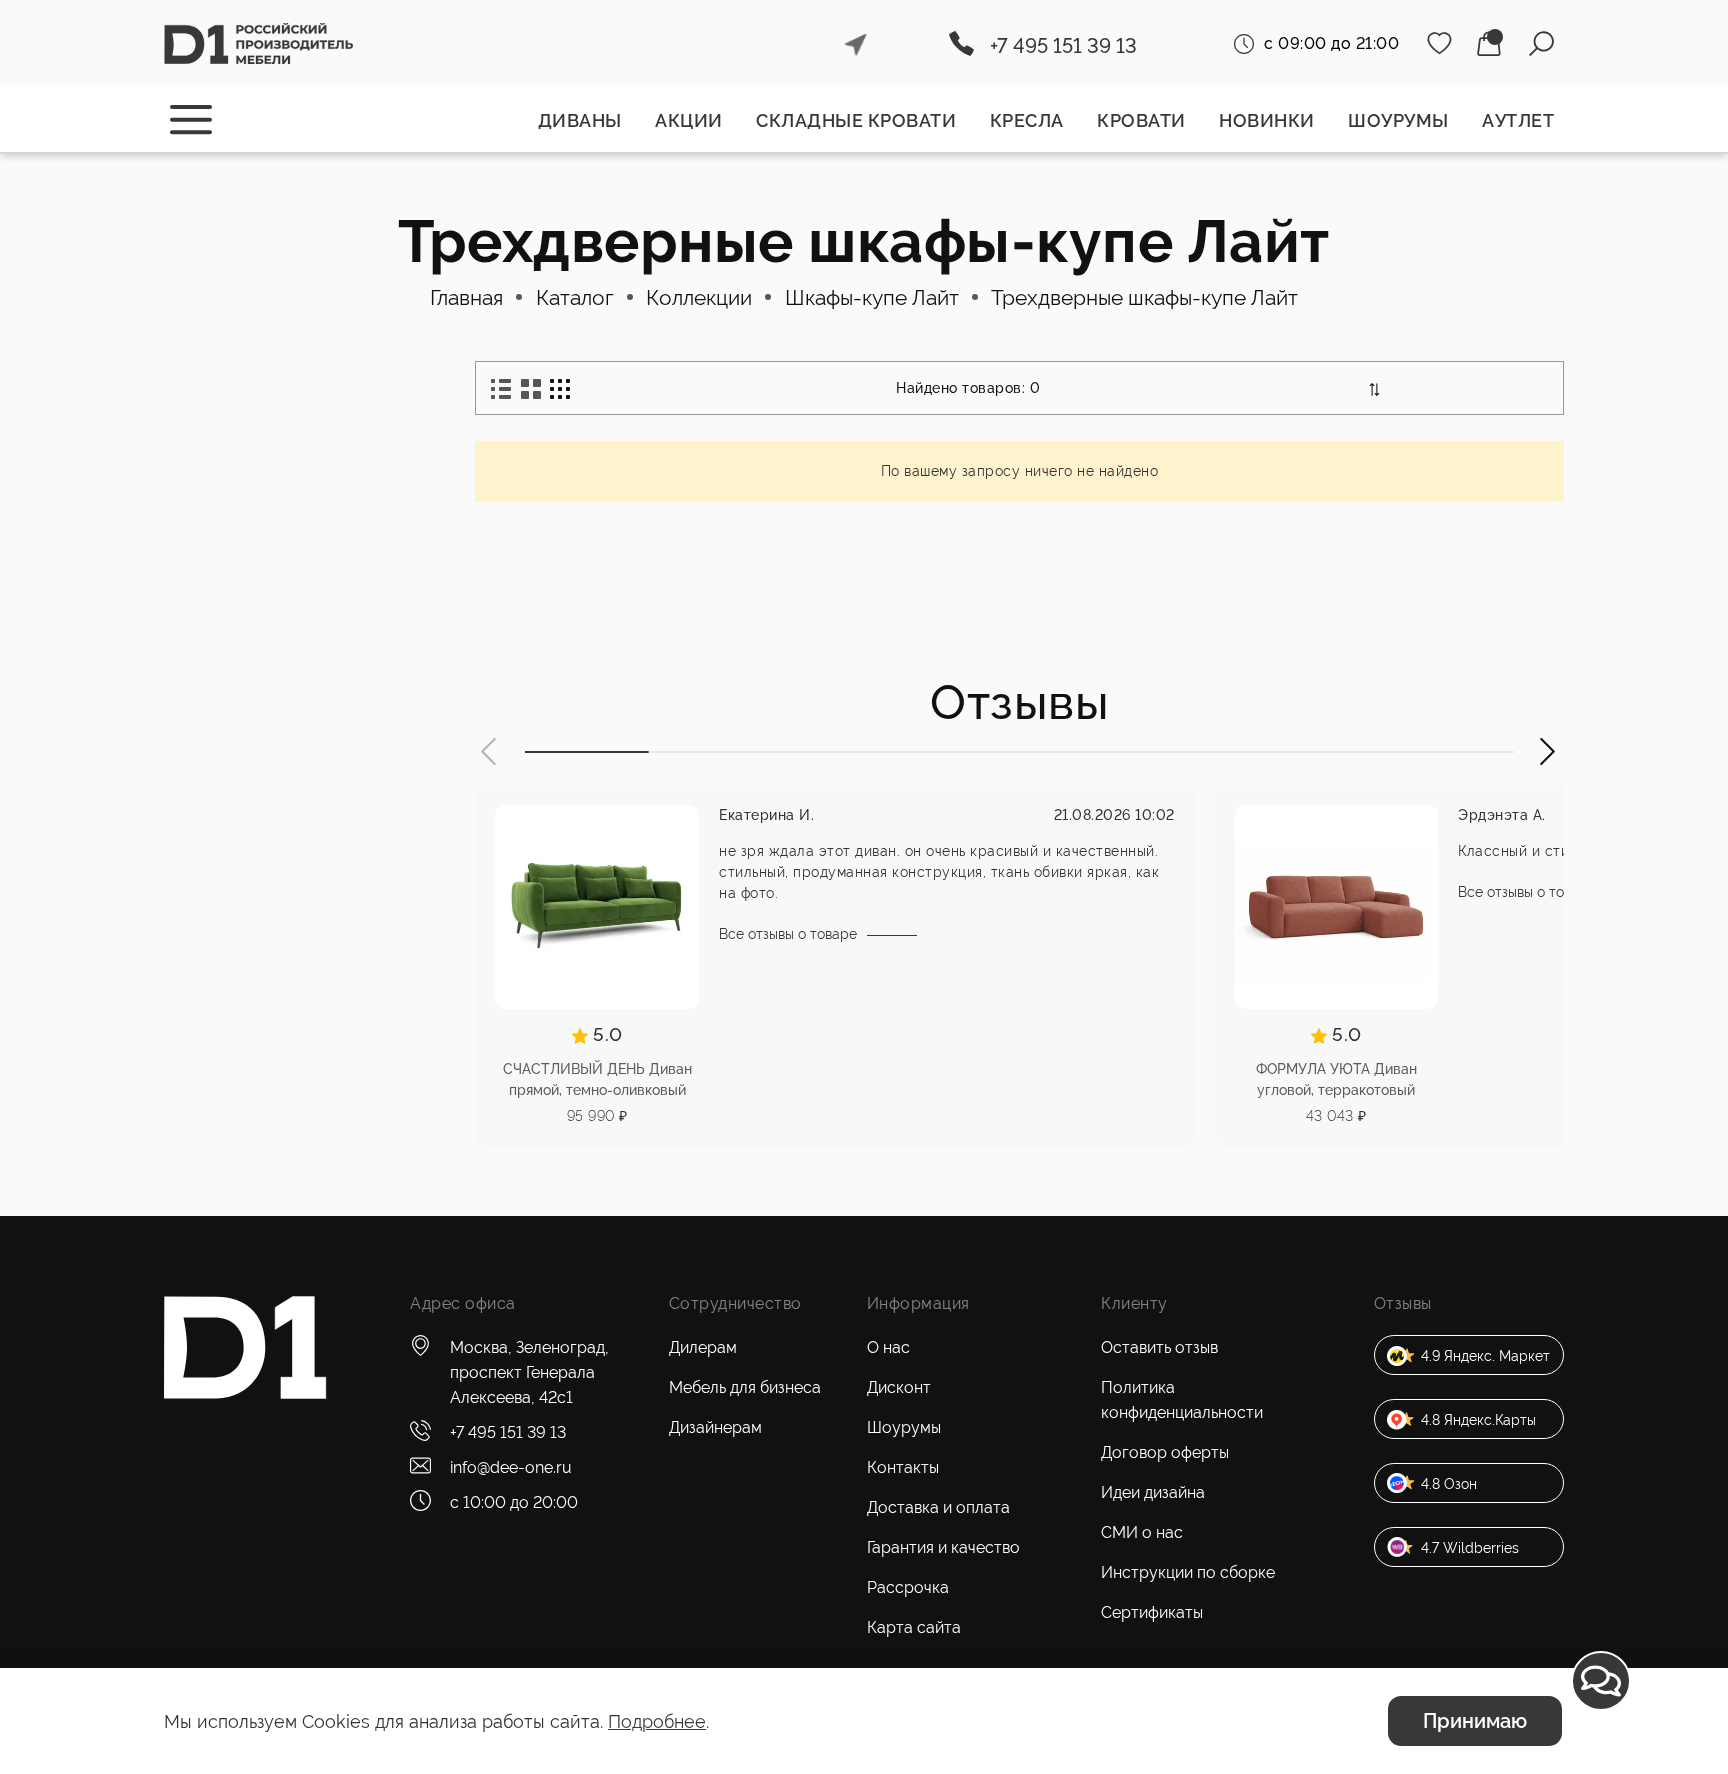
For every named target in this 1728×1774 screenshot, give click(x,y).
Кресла (1027, 120)
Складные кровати (856, 120)
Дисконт (899, 1387)
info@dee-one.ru (511, 1467)
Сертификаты (1152, 1612)
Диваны (580, 120)
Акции (689, 120)
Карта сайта (914, 1627)
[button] (490, 751)
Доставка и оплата (938, 1507)
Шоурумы (1398, 120)
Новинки (1267, 120)
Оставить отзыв (1159, 1347)
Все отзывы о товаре (788, 934)
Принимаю (1475, 1721)
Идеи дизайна (1153, 1492)
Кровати (1141, 120)
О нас (888, 1347)
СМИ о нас (1142, 1532)
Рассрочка (908, 1587)
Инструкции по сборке (1188, 1572)
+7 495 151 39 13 (1063, 46)
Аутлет (1518, 120)
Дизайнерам (715, 1427)
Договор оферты (1165, 1452)
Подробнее (657, 1721)
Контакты (903, 1467)
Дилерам (703, 1347)
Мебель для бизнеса (745, 1387)
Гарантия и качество (943, 1547)
